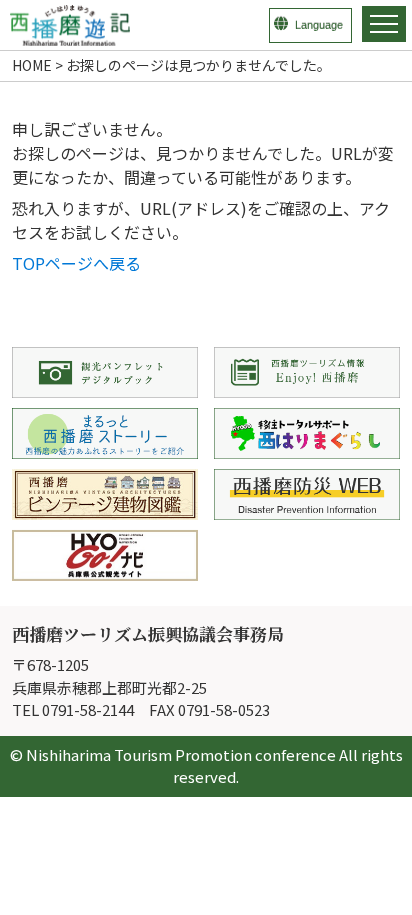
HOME (32, 65)
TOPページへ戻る (76, 263)
